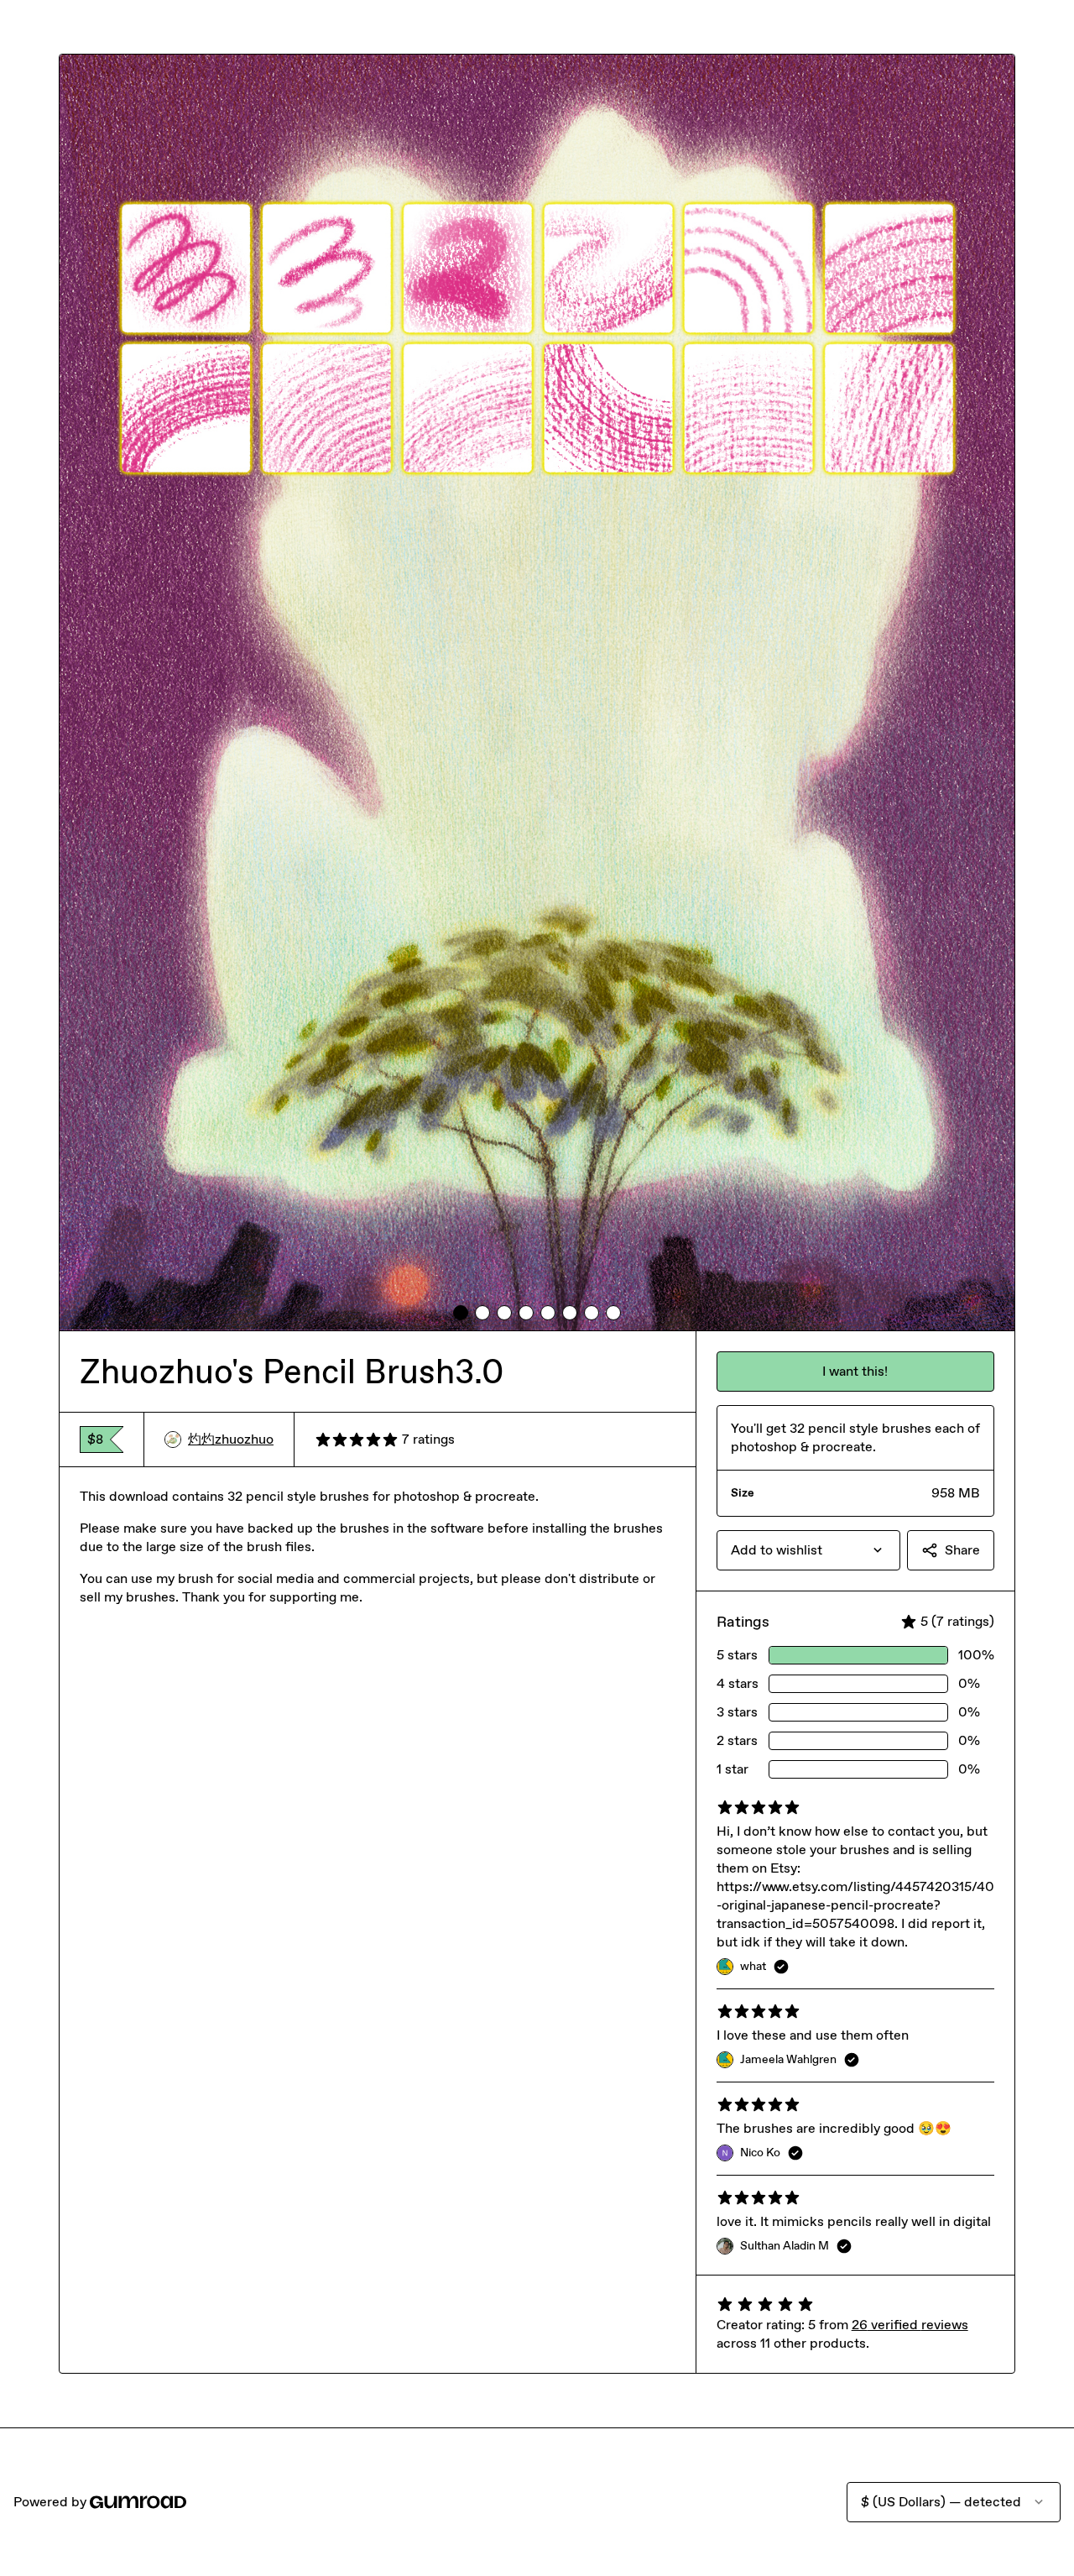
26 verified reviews (910, 2325)
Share (962, 1550)
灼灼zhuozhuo (231, 1439)
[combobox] (808, 1550)
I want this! (855, 1371)
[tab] (461, 1313)
